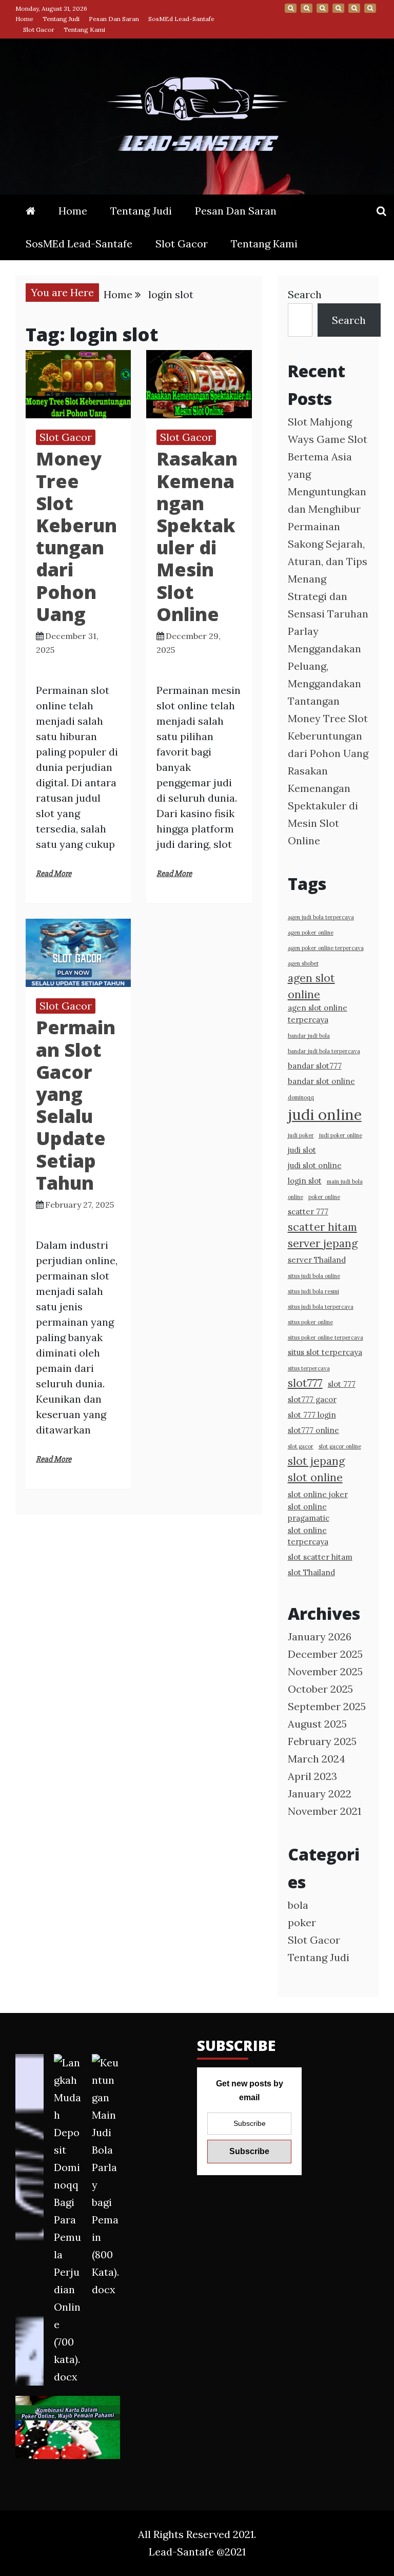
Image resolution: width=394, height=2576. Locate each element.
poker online (324, 1197)
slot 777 (342, 1384)
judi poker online (341, 1135)
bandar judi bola (309, 1036)
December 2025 (325, 1654)
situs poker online (310, 1322)
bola (298, 1905)
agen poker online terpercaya (326, 948)
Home (24, 19)
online (295, 1197)
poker (302, 1922)
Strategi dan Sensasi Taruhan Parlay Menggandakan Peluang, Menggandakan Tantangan (328, 648)
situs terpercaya (309, 1368)
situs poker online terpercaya (326, 1338)
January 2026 (320, 1636)
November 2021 (324, 1811)
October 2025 (320, 1689)
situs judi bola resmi (313, 1291)
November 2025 (325, 1671)
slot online (315, 1477)
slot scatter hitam (320, 1557)
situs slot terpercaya (325, 1352)
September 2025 (327, 1706)
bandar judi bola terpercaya (324, 1051)
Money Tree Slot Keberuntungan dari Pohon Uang (76, 536)
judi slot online (315, 1165)
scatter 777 (308, 1212)
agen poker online (311, 933)
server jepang (323, 1243)
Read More (54, 874)
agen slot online (311, 986)
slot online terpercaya (308, 1536)
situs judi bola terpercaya (321, 1307)
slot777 (305, 1383)
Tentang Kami (84, 30)
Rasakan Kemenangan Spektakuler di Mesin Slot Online (197, 536)
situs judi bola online (314, 1276)
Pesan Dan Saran (114, 19)
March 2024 (317, 1759)
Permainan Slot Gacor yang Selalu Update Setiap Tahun (76, 1105)
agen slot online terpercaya (318, 1013)
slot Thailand (311, 1572)
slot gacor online (340, 1446)
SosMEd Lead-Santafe (181, 19)
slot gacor (301, 1446)
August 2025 (317, 1724)
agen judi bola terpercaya (321, 917)
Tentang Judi (61, 19)
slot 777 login (312, 1415)
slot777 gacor (312, 1399)
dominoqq (301, 1097)
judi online (325, 1114)
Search (305, 294)
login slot (305, 1181)
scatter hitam (322, 1227)
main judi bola (345, 1182)
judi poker (301, 1135)
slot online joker (318, 1494)
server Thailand (317, 1260)
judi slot (302, 1150)
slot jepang (316, 1461)
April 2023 (312, 1776)
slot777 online (313, 1430)
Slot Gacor (39, 30)
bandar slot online (321, 1081)
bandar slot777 (315, 1066)
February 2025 (322, 1741)
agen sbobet (303, 963)
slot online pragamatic (309, 1512)
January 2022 (320, 1794)
